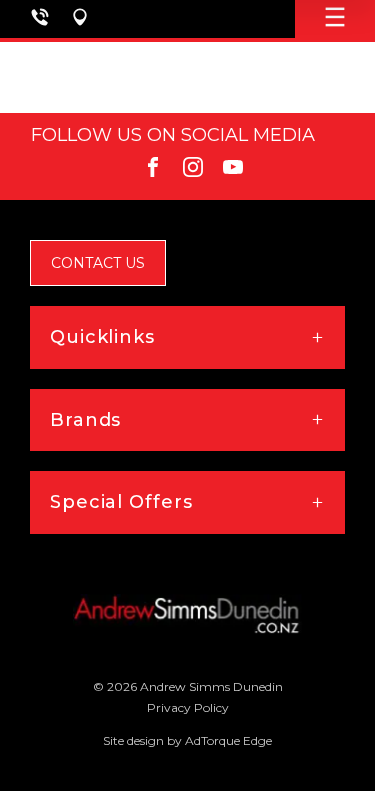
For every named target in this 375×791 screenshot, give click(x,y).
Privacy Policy (188, 707)
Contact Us (98, 263)
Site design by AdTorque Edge (187, 740)
